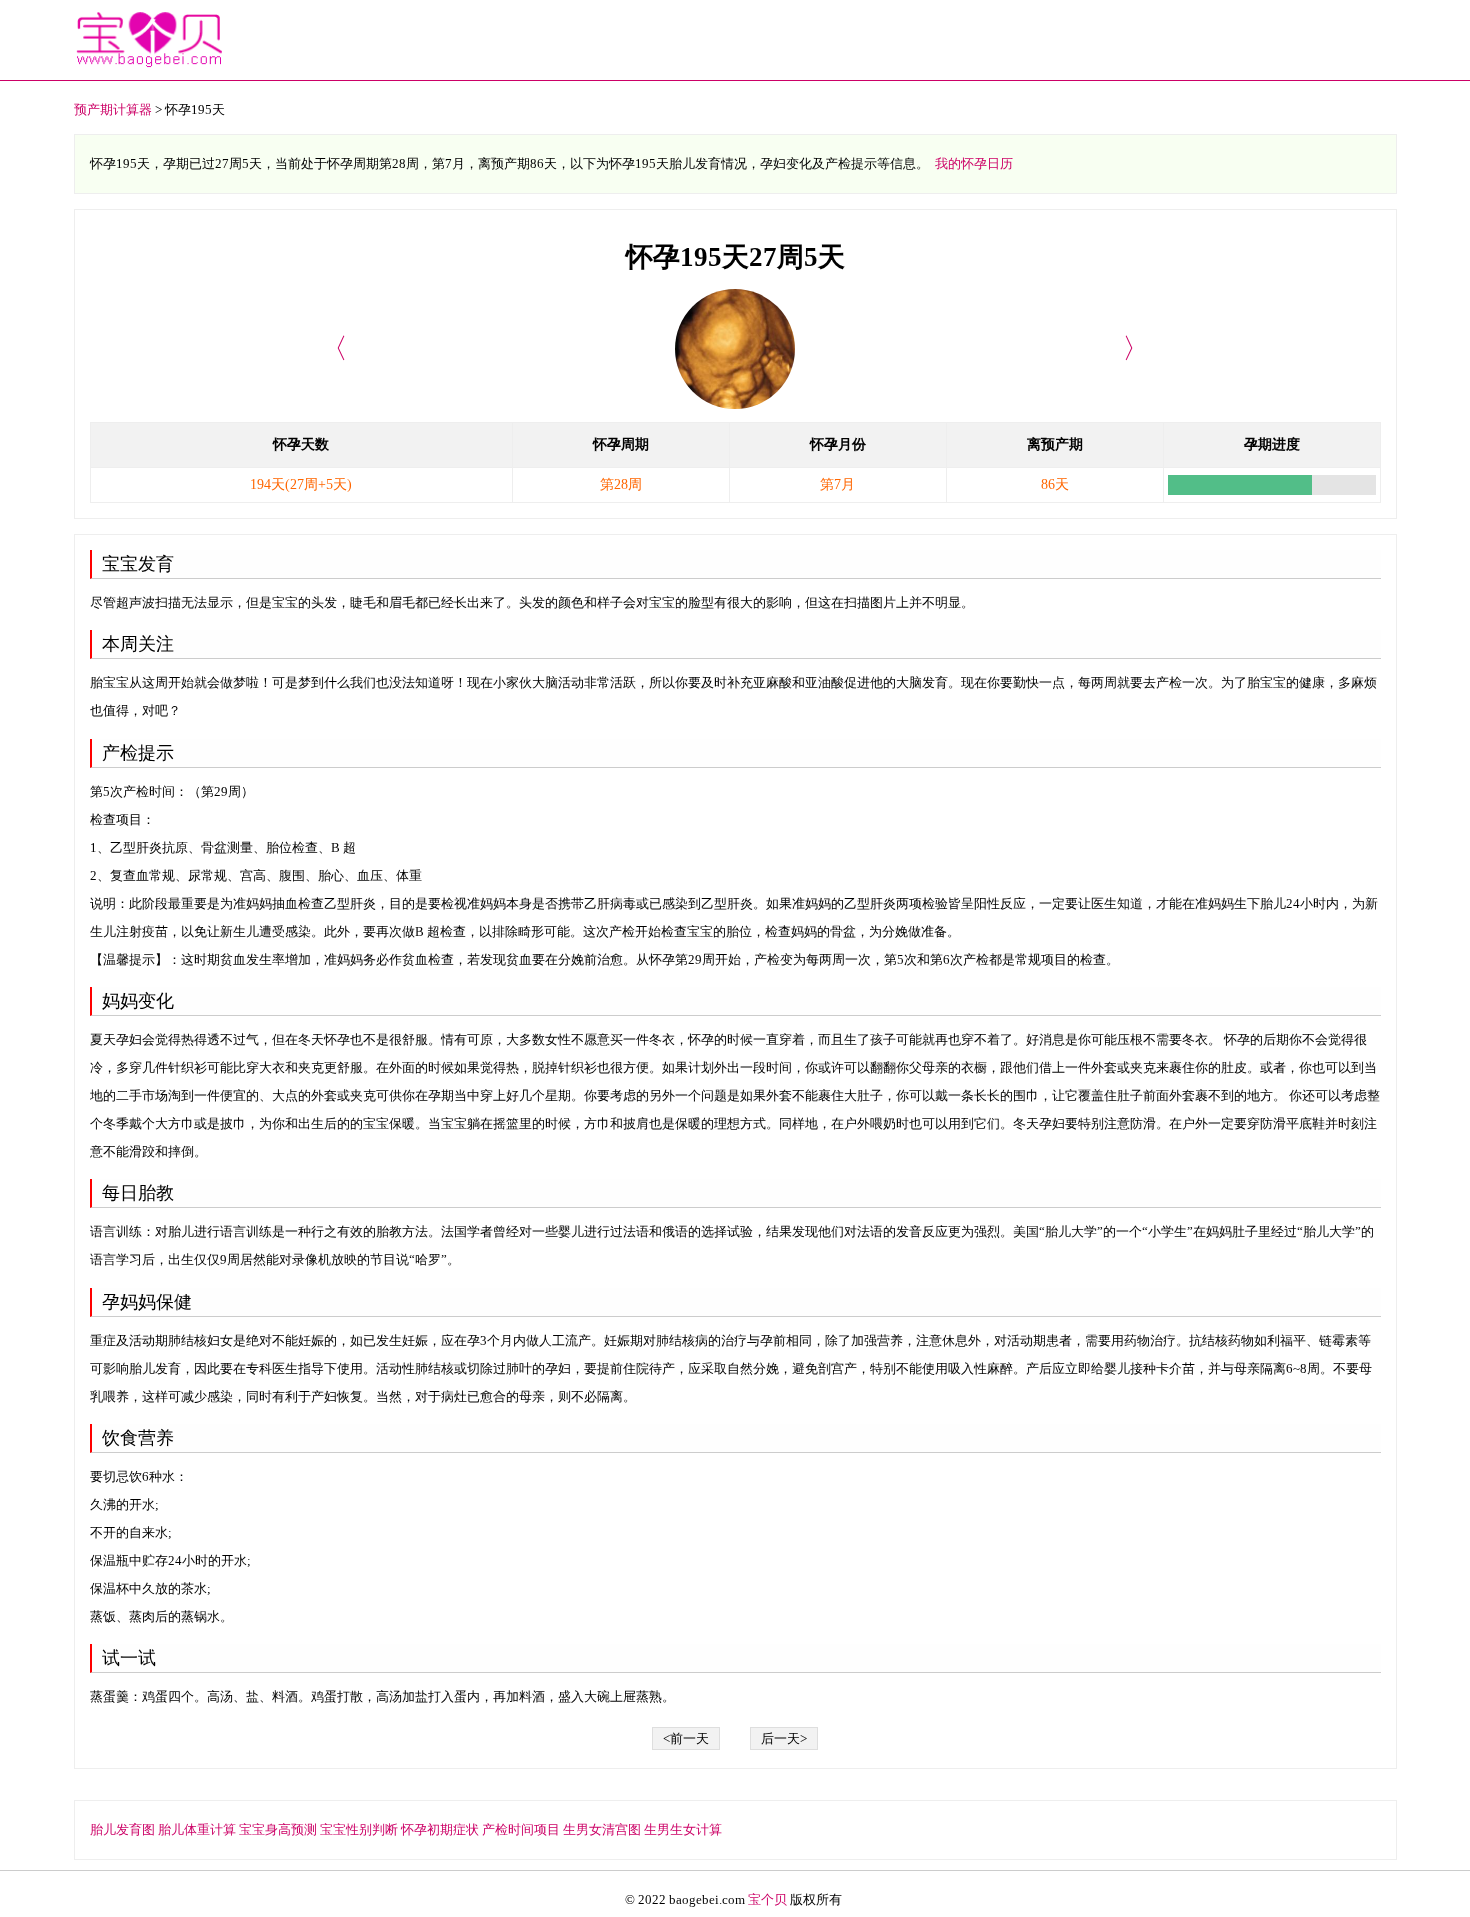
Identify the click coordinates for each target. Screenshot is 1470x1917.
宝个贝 (767, 1899)
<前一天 (686, 1738)
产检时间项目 (521, 1829)
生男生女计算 (683, 1829)
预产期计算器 (113, 109)
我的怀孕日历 (974, 163)
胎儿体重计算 (197, 1829)
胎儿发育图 (122, 1829)
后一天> (784, 1738)
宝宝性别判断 (359, 1829)
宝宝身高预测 (278, 1829)
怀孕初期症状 (440, 1829)
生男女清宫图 (602, 1829)
